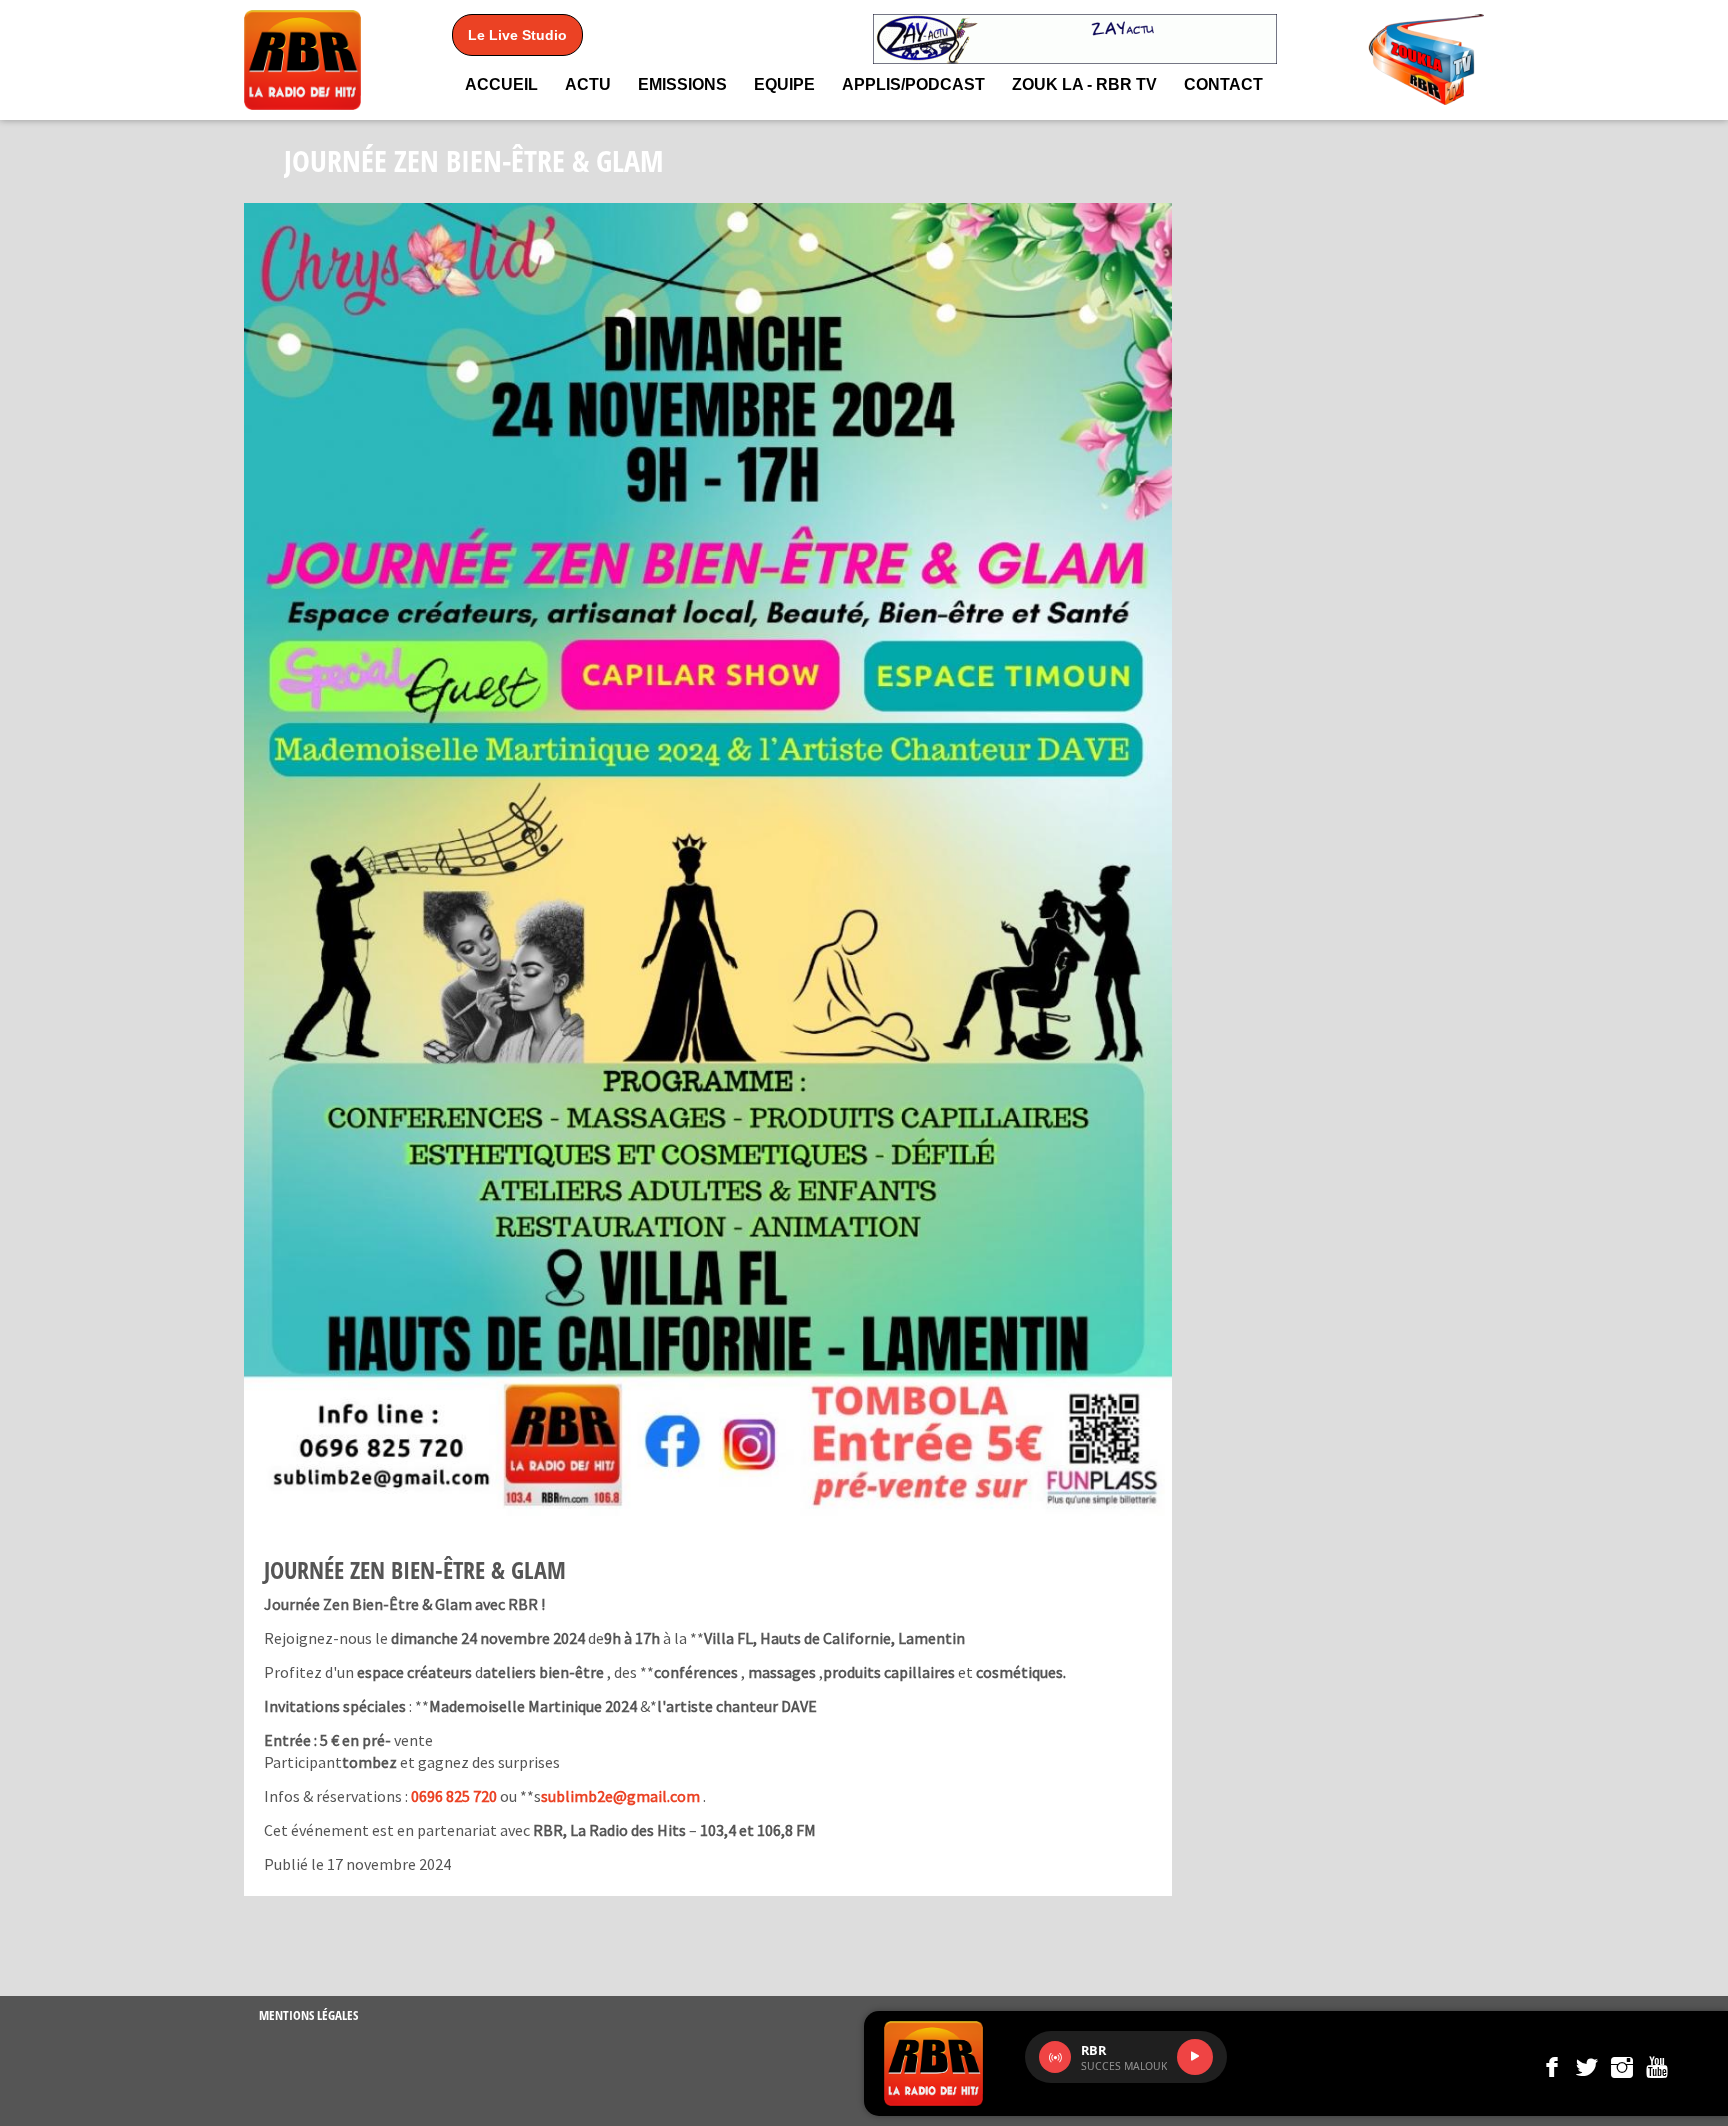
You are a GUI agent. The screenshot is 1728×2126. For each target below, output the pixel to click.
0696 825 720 (454, 1796)
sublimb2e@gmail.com (620, 1796)
